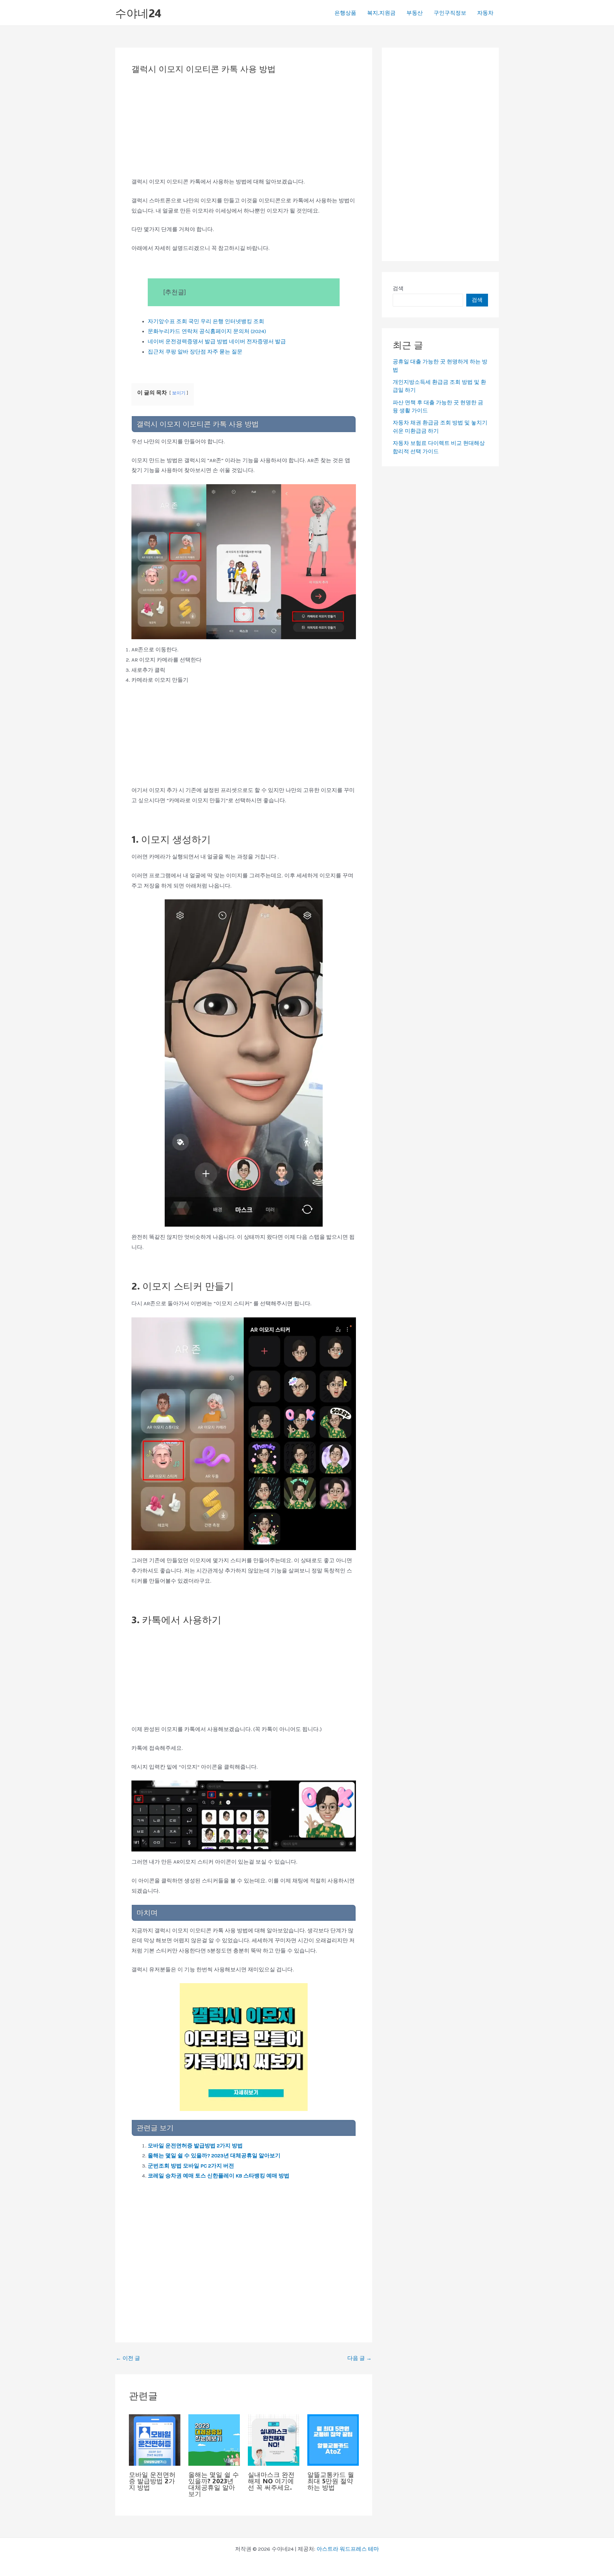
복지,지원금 (381, 13)
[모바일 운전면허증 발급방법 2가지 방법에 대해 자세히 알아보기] (155, 2439)
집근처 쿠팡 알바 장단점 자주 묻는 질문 (195, 352)
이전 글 (128, 2358)
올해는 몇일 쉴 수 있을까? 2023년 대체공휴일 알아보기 (214, 2155)
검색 (398, 288)
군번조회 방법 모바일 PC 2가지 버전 (191, 2166)
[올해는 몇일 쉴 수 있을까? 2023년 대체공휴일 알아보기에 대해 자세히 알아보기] (214, 2439)
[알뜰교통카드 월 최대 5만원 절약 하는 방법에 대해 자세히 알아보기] (333, 2439)
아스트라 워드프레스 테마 (348, 2549)
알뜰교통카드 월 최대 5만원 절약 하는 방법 (331, 2481)
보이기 (179, 393)
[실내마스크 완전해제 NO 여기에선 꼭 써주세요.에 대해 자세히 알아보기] (274, 2439)
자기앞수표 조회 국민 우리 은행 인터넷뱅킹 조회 (206, 321)
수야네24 (138, 13)
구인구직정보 (450, 13)
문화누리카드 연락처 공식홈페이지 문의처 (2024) (207, 331)
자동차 (485, 13)
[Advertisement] (244, 129)
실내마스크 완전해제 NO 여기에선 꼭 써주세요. (271, 2481)
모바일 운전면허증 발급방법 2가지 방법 (195, 2145)
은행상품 (345, 13)
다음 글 (359, 2358)
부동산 (415, 13)
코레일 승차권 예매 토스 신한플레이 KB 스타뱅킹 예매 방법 (219, 2176)
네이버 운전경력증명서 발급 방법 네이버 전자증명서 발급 (217, 341)
